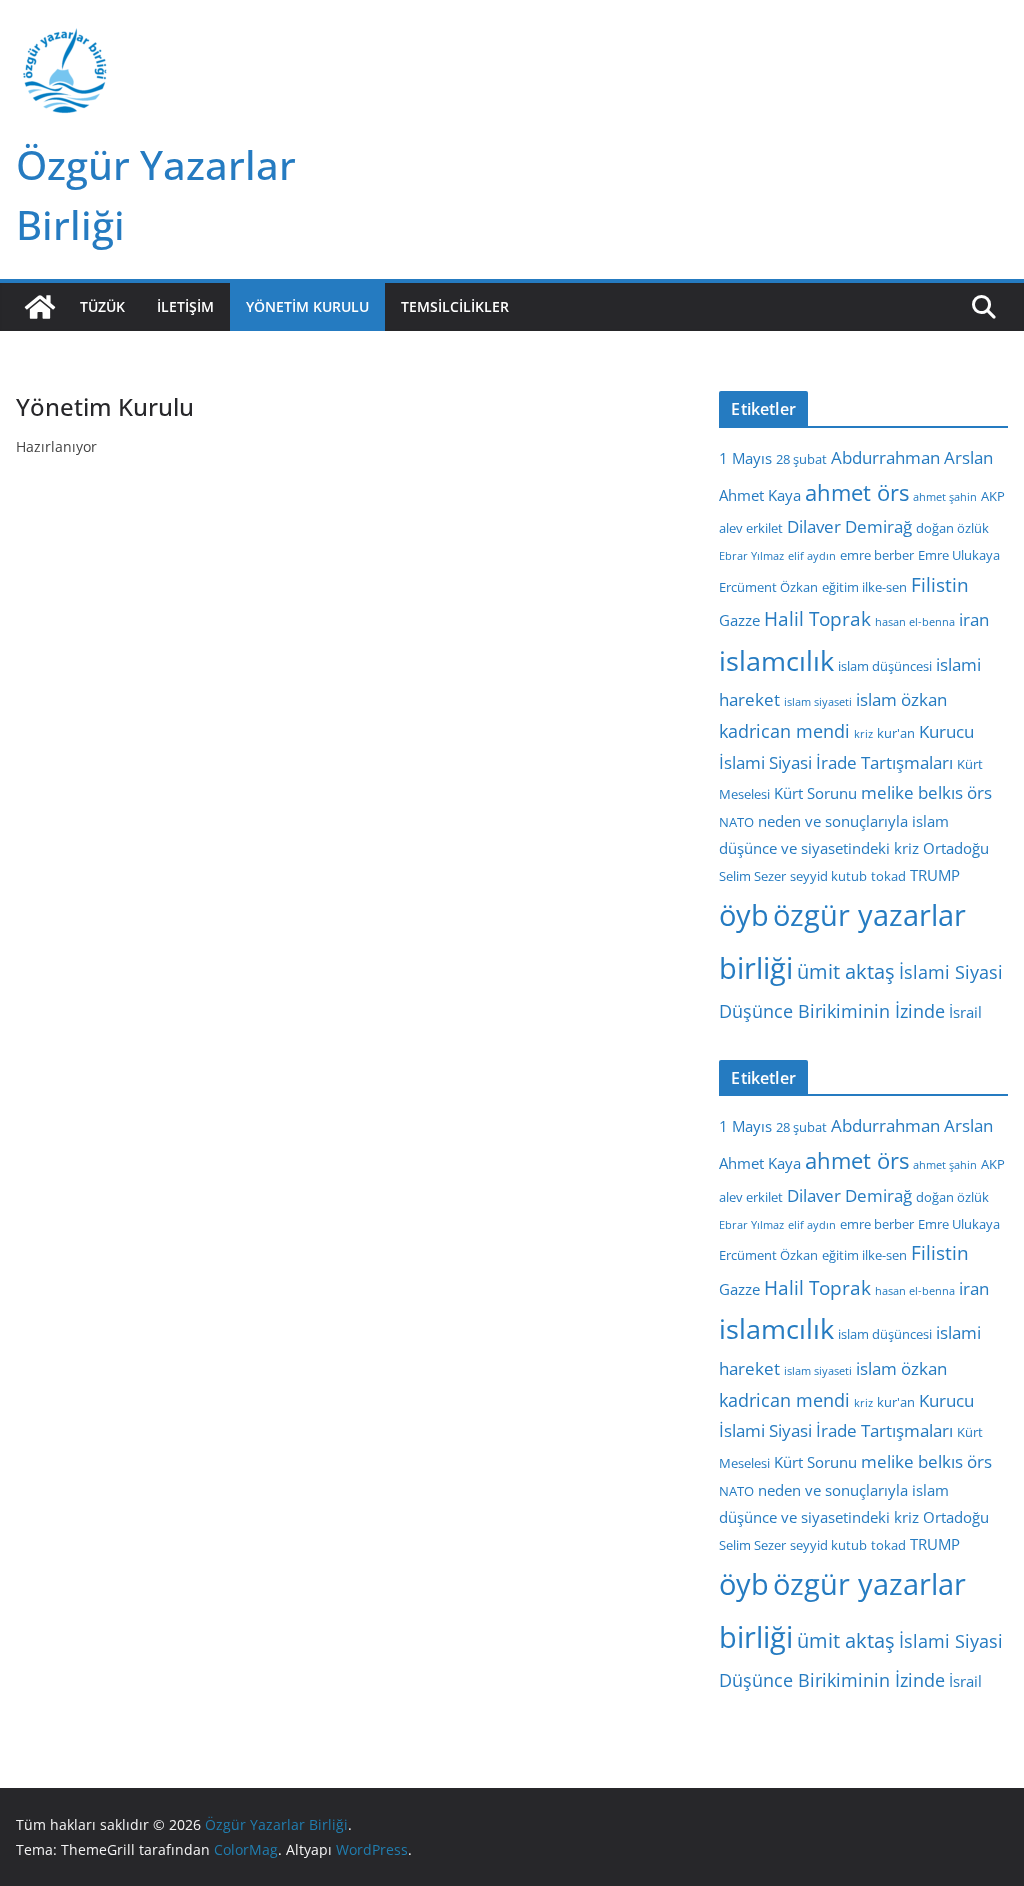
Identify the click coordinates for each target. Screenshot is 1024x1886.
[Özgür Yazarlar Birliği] (40, 307)
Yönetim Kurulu (307, 306)
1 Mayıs (745, 458)
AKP (993, 496)
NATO (736, 822)
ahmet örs (857, 492)
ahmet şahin (945, 497)
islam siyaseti (818, 702)
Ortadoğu (956, 848)
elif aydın (812, 556)
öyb (744, 914)
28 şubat (801, 459)
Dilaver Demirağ (849, 526)
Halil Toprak (817, 619)
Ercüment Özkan (768, 587)
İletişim (185, 306)
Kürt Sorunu (815, 793)
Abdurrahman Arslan (912, 457)
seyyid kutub (828, 876)
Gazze (739, 620)
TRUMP (935, 875)
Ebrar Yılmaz (751, 556)
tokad (888, 876)
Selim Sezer (752, 876)
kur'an (896, 733)
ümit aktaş (846, 971)
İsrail (965, 1012)
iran (974, 619)
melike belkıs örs (926, 792)
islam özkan (901, 699)
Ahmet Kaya (760, 495)
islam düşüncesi (885, 666)
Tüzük (102, 306)
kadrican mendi (784, 731)
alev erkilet (751, 528)
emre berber (877, 555)
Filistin (940, 585)
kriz (863, 734)
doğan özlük (952, 528)
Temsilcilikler (455, 306)
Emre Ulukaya (959, 555)
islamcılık (776, 660)
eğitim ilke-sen (864, 587)
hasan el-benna (915, 622)
